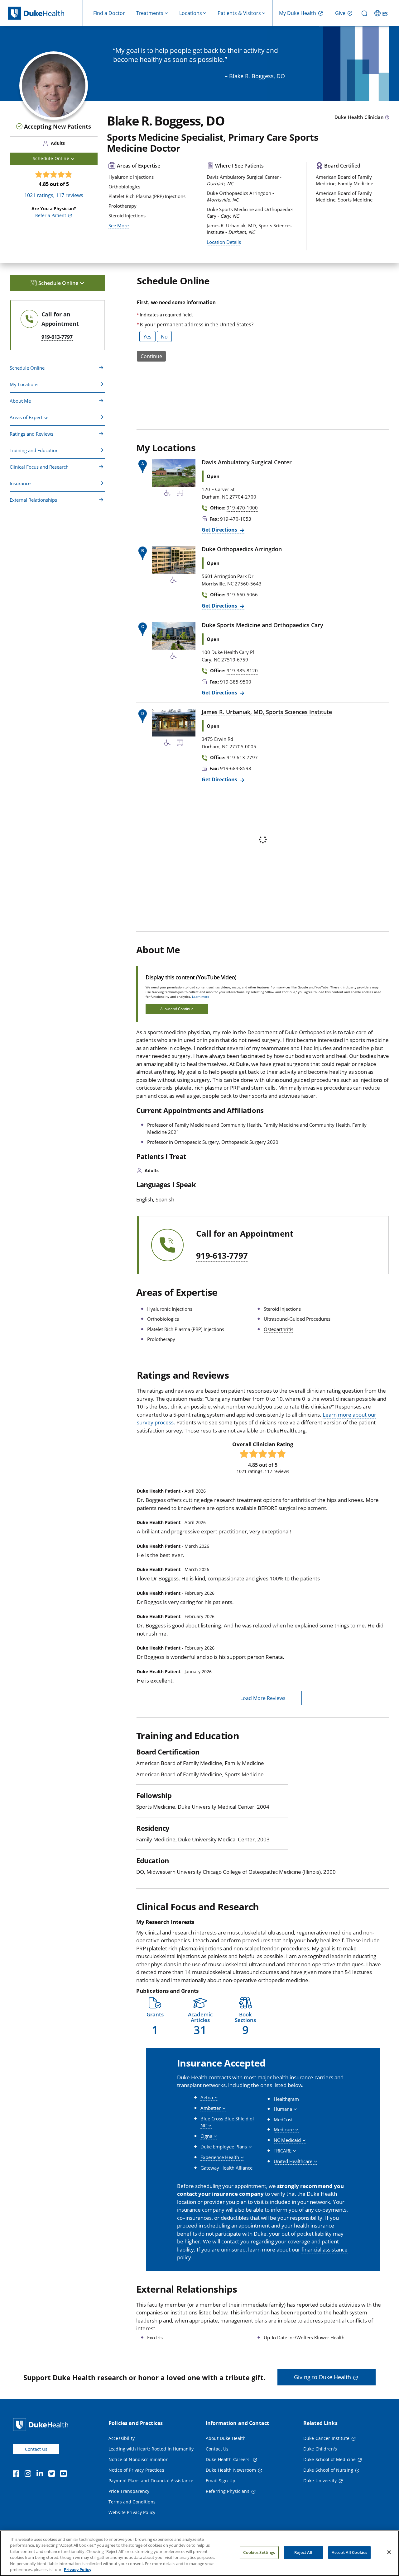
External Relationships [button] (33, 500)
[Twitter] (53, 2474)
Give (340, 13)
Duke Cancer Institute (326, 2438)
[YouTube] (65, 2474)
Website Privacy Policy (132, 2512)
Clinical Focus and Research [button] (39, 467)
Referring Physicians (228, 2491)
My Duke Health (298, 13)
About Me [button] (20, 401)
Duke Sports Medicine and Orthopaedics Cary (262, 625)
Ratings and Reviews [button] (31, 434)
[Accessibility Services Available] (167, 494)
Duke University (320, 2481)
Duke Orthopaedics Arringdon (242, 549)
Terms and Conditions (132, 2502)
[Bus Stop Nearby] (180, 494)
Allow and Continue (177, 1009)
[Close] (389, 2552)
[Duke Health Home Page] (42, 2424)
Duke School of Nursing (328, 2470)
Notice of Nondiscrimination (139, 2459)
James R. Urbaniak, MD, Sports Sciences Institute (267, 712)
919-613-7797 (222, 1256)
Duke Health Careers (228, 2459)
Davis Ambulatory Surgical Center (247, 462)
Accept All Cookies (349, 2552)
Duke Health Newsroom (231, 2470)
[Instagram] (29, 2474)
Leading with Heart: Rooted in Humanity (151, 2449)
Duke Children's (320, 2449)
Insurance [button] (20, 483)
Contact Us (36, 2449)
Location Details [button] (224, 242)
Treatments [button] (150, 13)
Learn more (201, 997)
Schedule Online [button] (52, 158)
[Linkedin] (41, 2474)
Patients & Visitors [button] (239, 13)
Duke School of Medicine (329, 2459)
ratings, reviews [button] (54, 195)
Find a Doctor (109, 13)
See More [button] (119, 225)
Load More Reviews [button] (263, 1698)
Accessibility (122, 2438)
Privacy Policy (78, 2569)
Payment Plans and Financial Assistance (151, 2481)
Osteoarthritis (279, 1329)
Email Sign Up (221, 2481)
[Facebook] (17, 2474)
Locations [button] (191, 13)
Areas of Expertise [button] (29, 417)
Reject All (303, 2552)
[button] (382, 13)
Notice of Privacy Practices (136, 2470)
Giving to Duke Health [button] (322, 2377)
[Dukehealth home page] (46, 13)
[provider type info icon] (387, 118)
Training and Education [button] (34, 450)
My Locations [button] (24, 384)
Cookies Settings (259, 2552)
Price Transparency (129, 2491)
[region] (199, 2553)
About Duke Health (226, 2438)
